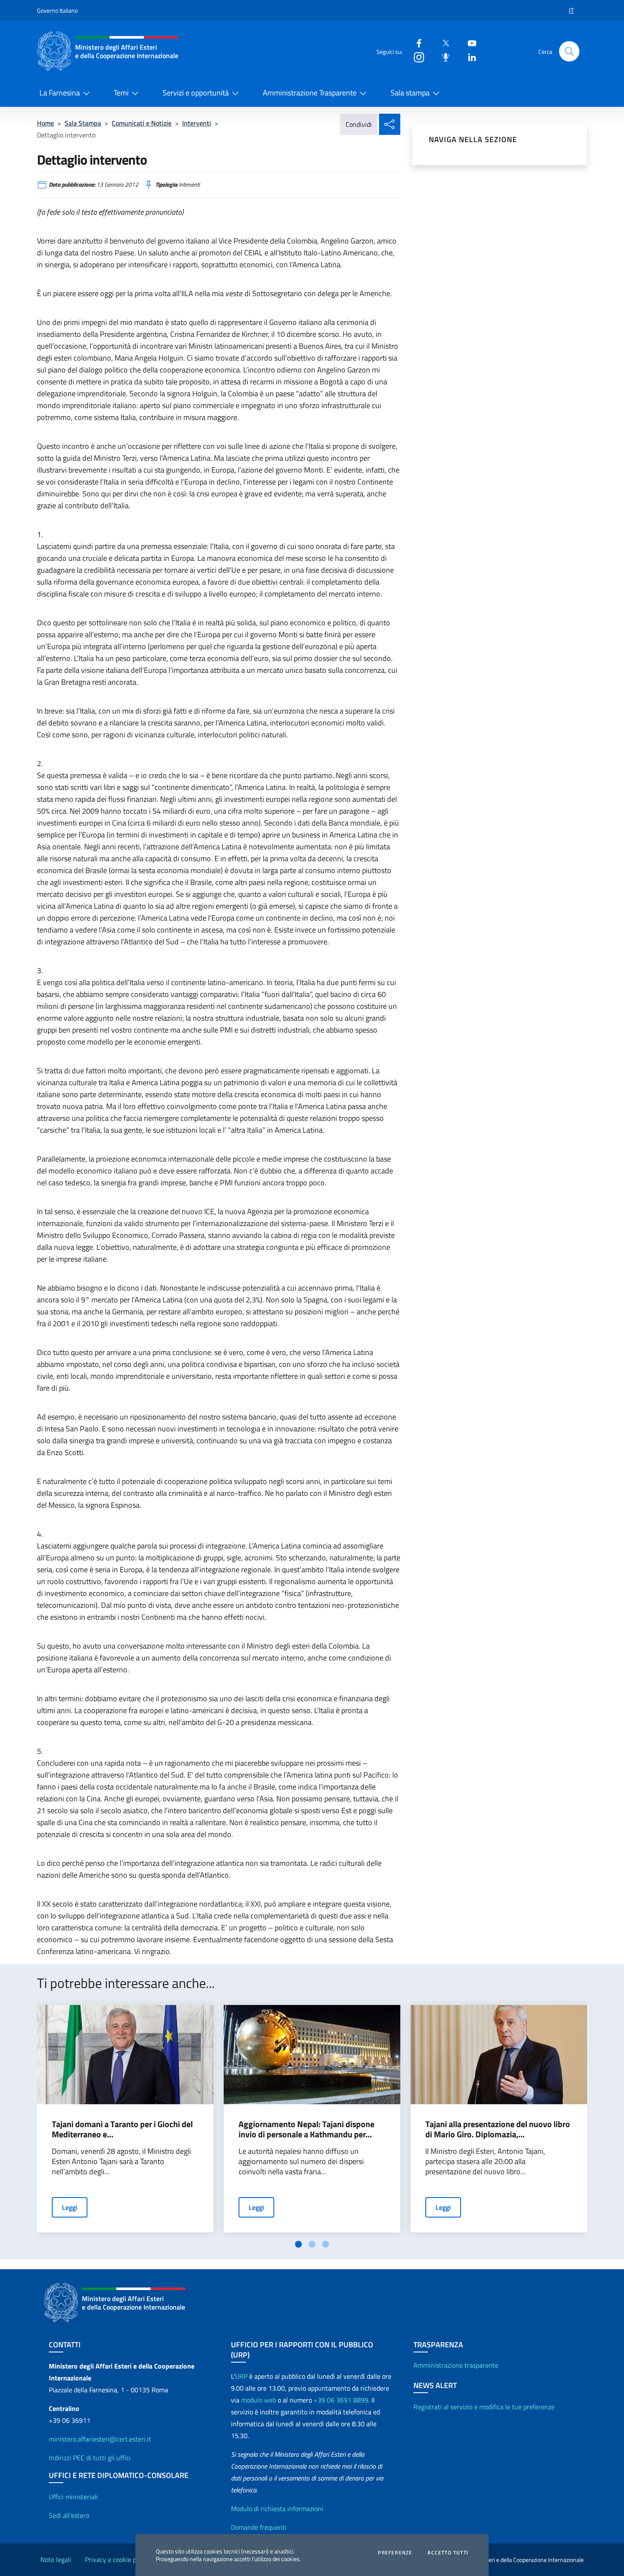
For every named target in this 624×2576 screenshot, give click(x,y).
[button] (569, 51)
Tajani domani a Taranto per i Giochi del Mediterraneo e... (122, 2129)
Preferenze (395, 2553)
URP (241, 2376)
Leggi (70, 2207)
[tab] (298, 2244)
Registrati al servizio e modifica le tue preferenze (484, 2407)
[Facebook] (416, 43)
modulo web (259, 2400)
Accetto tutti (448, 2553)
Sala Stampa (83, 123)
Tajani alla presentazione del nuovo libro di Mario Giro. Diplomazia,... (498, 2129)
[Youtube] (469, 43)
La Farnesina (60, 93)
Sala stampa (410, 93)
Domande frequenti (259, 2527)
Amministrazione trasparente (456, 2365)
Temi (121, 93)
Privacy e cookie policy (117, 2559)
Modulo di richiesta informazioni (277, 2509)
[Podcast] (442, 57)
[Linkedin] (469, 57)
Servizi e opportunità (196, 93)
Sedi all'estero (69, 2515)
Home (45, 123)
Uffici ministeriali (73, 2497)
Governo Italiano (57, 10)
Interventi (197, 123)
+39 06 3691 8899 (341, 2400)
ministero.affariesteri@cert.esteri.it (100, 2439)
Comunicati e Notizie (142, 123)
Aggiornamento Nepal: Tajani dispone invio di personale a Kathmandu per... (306, 2129)
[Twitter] (442, 43)
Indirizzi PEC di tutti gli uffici (90, 2458)
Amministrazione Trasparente (310, 93)
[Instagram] (416, 57)
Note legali (56, 2559)
